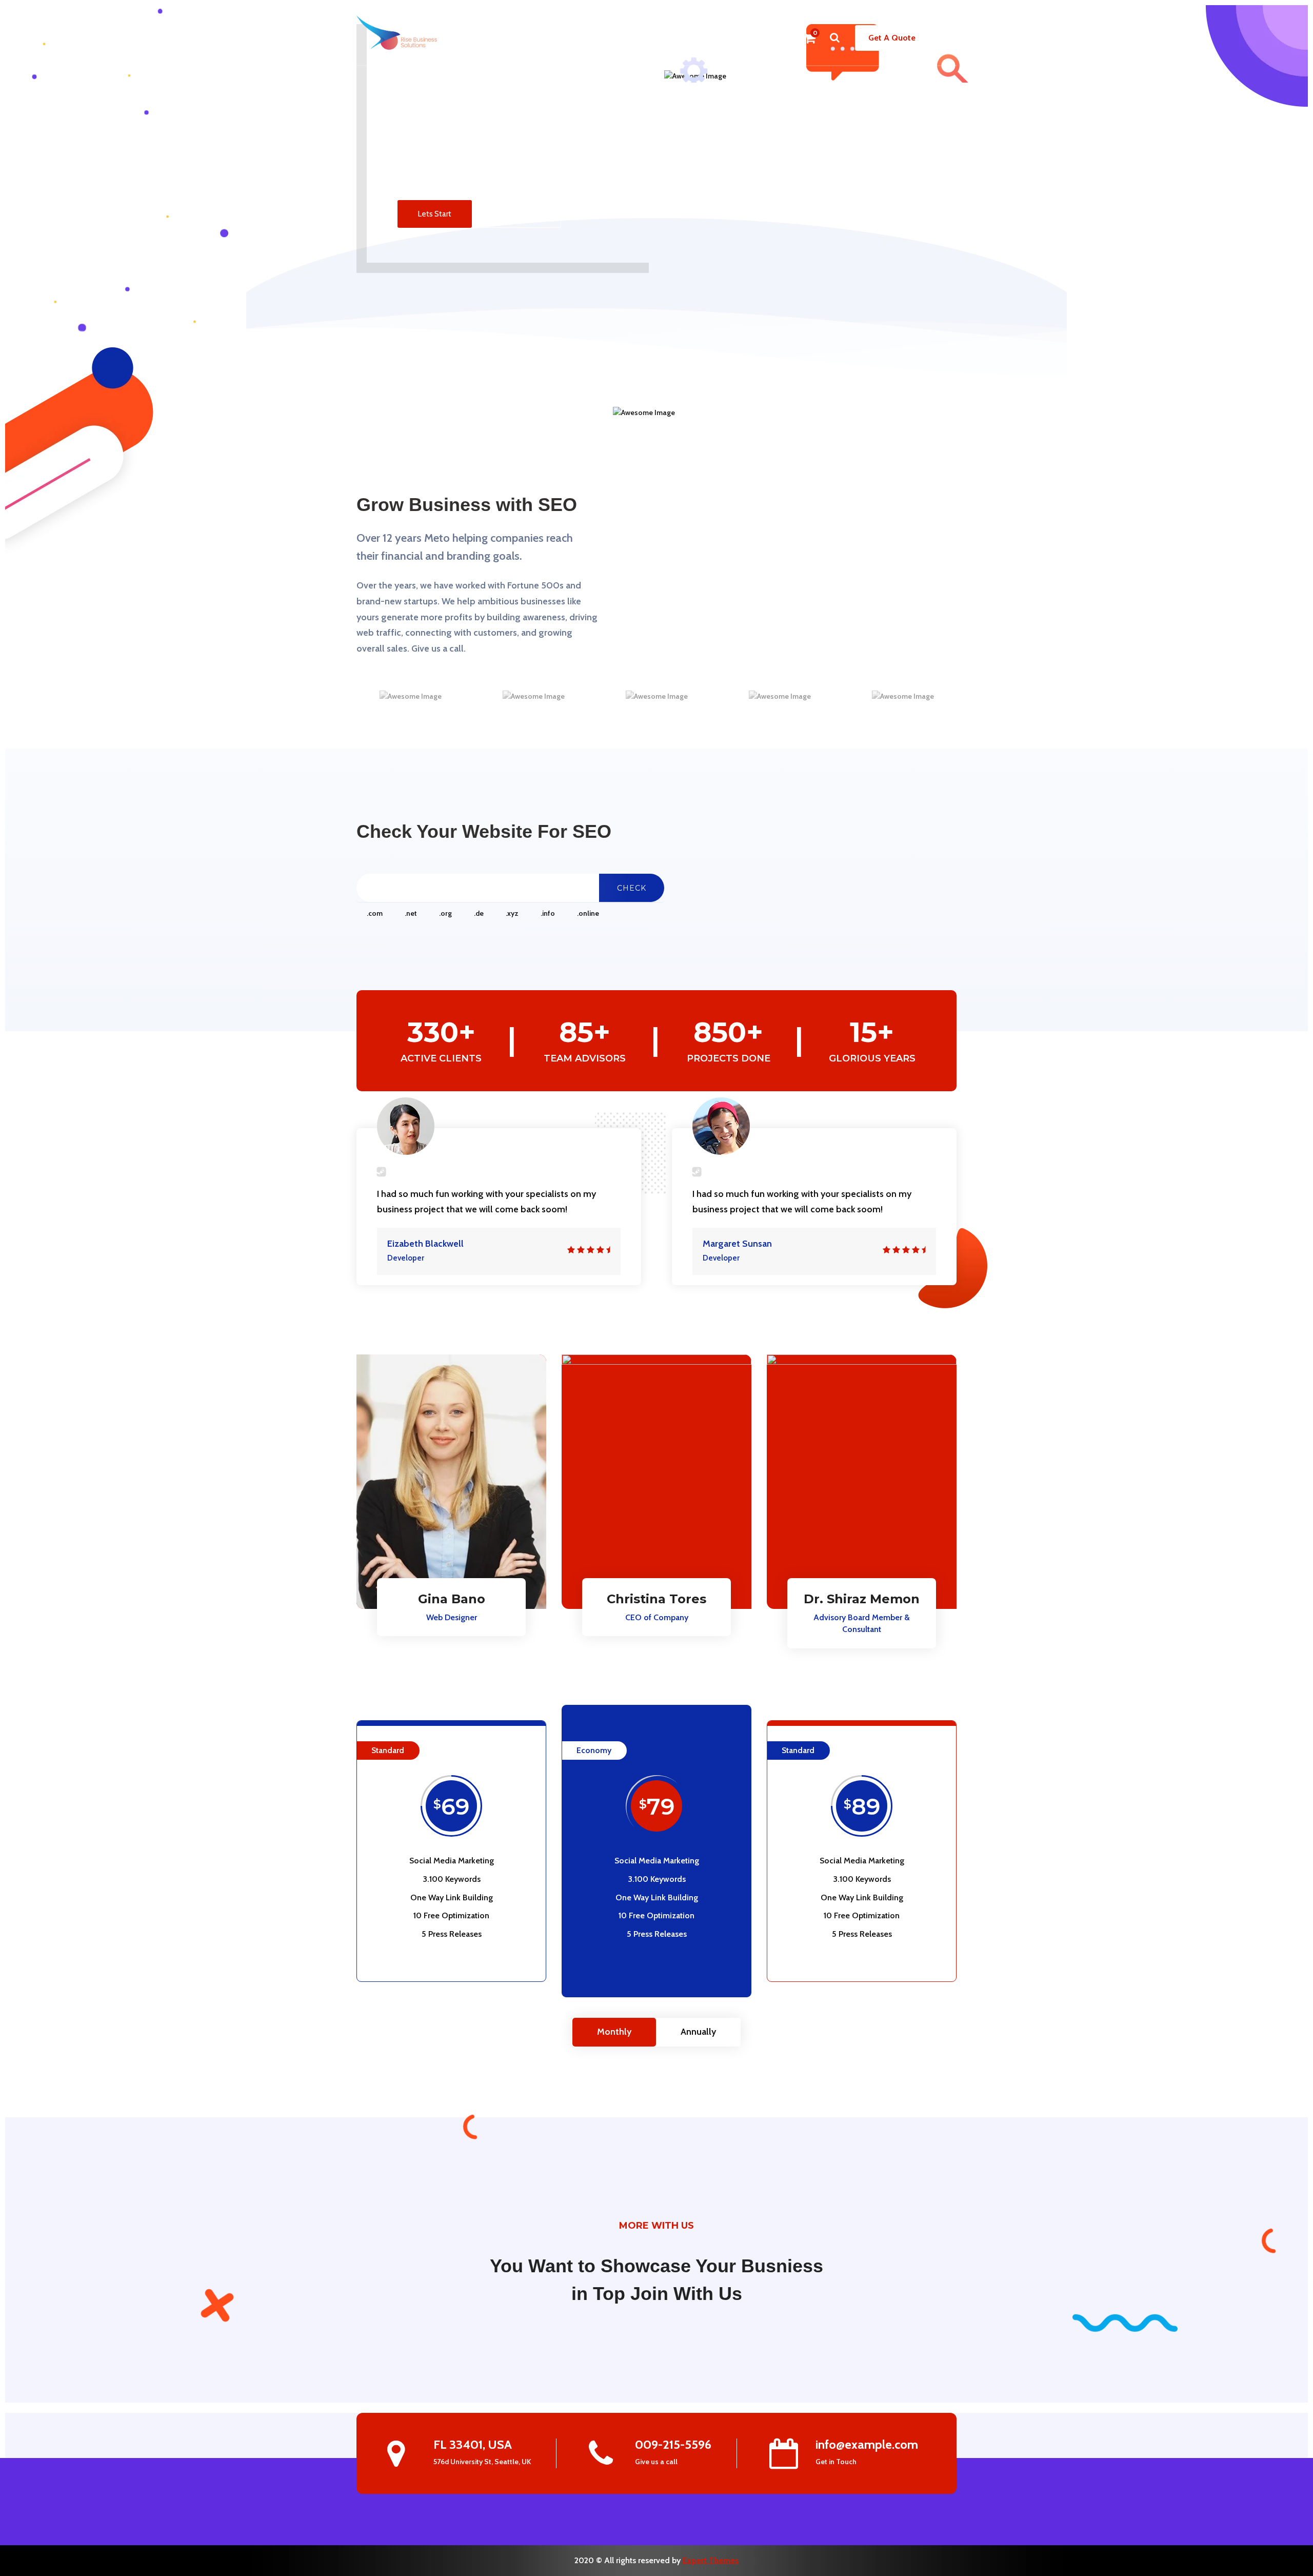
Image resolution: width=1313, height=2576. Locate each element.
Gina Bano (452, 1599)
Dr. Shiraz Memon (862, 1599)
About (518, 38)
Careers (721, 38)
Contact (763, 38)
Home (485, 38)
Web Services (663, 38)
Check (632, 888)
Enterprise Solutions (580, 38)
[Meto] (397, 32)
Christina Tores (656, 1599)
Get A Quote (892, 38)
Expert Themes (711, 2560)
